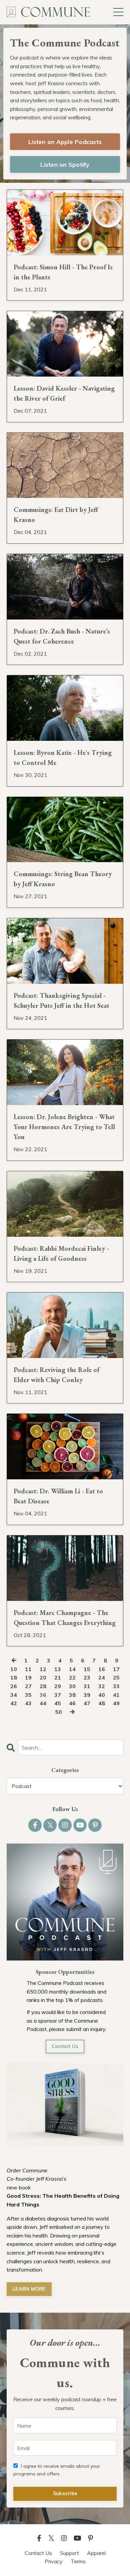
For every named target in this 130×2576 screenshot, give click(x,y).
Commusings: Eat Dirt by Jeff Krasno (56, 515)
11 (28, 1669)
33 (116, 1686)
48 (102, 1703)
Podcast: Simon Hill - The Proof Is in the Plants (63, 272)
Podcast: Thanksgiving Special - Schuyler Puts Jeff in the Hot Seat (61, 1000)
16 (102, 1669)
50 (59, 1712)
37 (58, 1695)
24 (102, 1677)
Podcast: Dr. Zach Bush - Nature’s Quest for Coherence (62, 636)
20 (43, 1677)
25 (116, 1677)
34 (14, 1695)
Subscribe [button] (65, 2493)
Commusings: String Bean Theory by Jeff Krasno (63, 879)
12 (43, 1669)
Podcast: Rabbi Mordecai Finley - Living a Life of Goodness (61, 1253)
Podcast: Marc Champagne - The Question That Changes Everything (65, 1618)
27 (28, 1686)
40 (102, 1695)
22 (72, 1677)
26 (14, 1686)
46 (72, 1703)
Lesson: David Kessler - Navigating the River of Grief (64, 393)
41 (116, 1695)
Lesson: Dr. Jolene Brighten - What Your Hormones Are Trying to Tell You (64, 1127)
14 (72, 1669)
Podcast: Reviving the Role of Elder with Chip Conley (56, 1375)
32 (102, 1686)
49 (116, 1703)
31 (87, 1686)
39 (87, 1695)
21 (58, 1677)
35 (28, 1695)
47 (87, 1703)
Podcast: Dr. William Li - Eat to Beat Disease (58, 1496)
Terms (78, 2561)
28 (43, 1686)
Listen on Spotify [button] (65, 165)
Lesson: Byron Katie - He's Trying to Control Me (63, 758)
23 (87, 1677)
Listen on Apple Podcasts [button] (65, 142)
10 (14, 1669)
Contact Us (65, 2046)
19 (28, 1677)
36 (43, 1695)
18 (14, 1677)
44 (43, 1703)
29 (58, 1686)
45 (58, 1703)
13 (58, 1669)
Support (69, 2553)
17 (116, 1669)
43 (28, 1703)
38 (72, 1695)
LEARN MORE (29, 2289)
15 (87, 1669)
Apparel (96, 2553)
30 (72, 1686)
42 (14, 1703)
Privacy (54, 2561)
